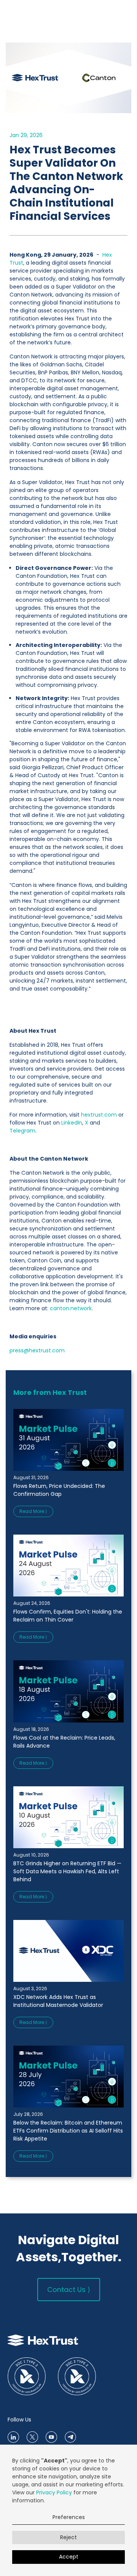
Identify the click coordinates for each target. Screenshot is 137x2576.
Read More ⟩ (33, 1511)
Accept (69, 2557)
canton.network (71, 1308)
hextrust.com (98, 1115)
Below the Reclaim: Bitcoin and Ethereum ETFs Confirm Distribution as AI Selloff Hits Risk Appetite (68, 2131)
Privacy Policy (54, 2492)
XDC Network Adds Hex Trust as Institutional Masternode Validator (58, 2001)
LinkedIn (71, 1123)
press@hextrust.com (37, 1350)
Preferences (69, 2517)
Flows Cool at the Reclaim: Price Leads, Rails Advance (64, 1742)
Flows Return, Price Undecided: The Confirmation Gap (59, 1490)
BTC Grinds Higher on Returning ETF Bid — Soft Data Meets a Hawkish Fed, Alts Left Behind (67, 1871)
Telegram (22, 1131)
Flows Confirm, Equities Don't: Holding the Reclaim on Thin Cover (68, 1616)
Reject (68, 2537)
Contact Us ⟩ (69, 2290)
